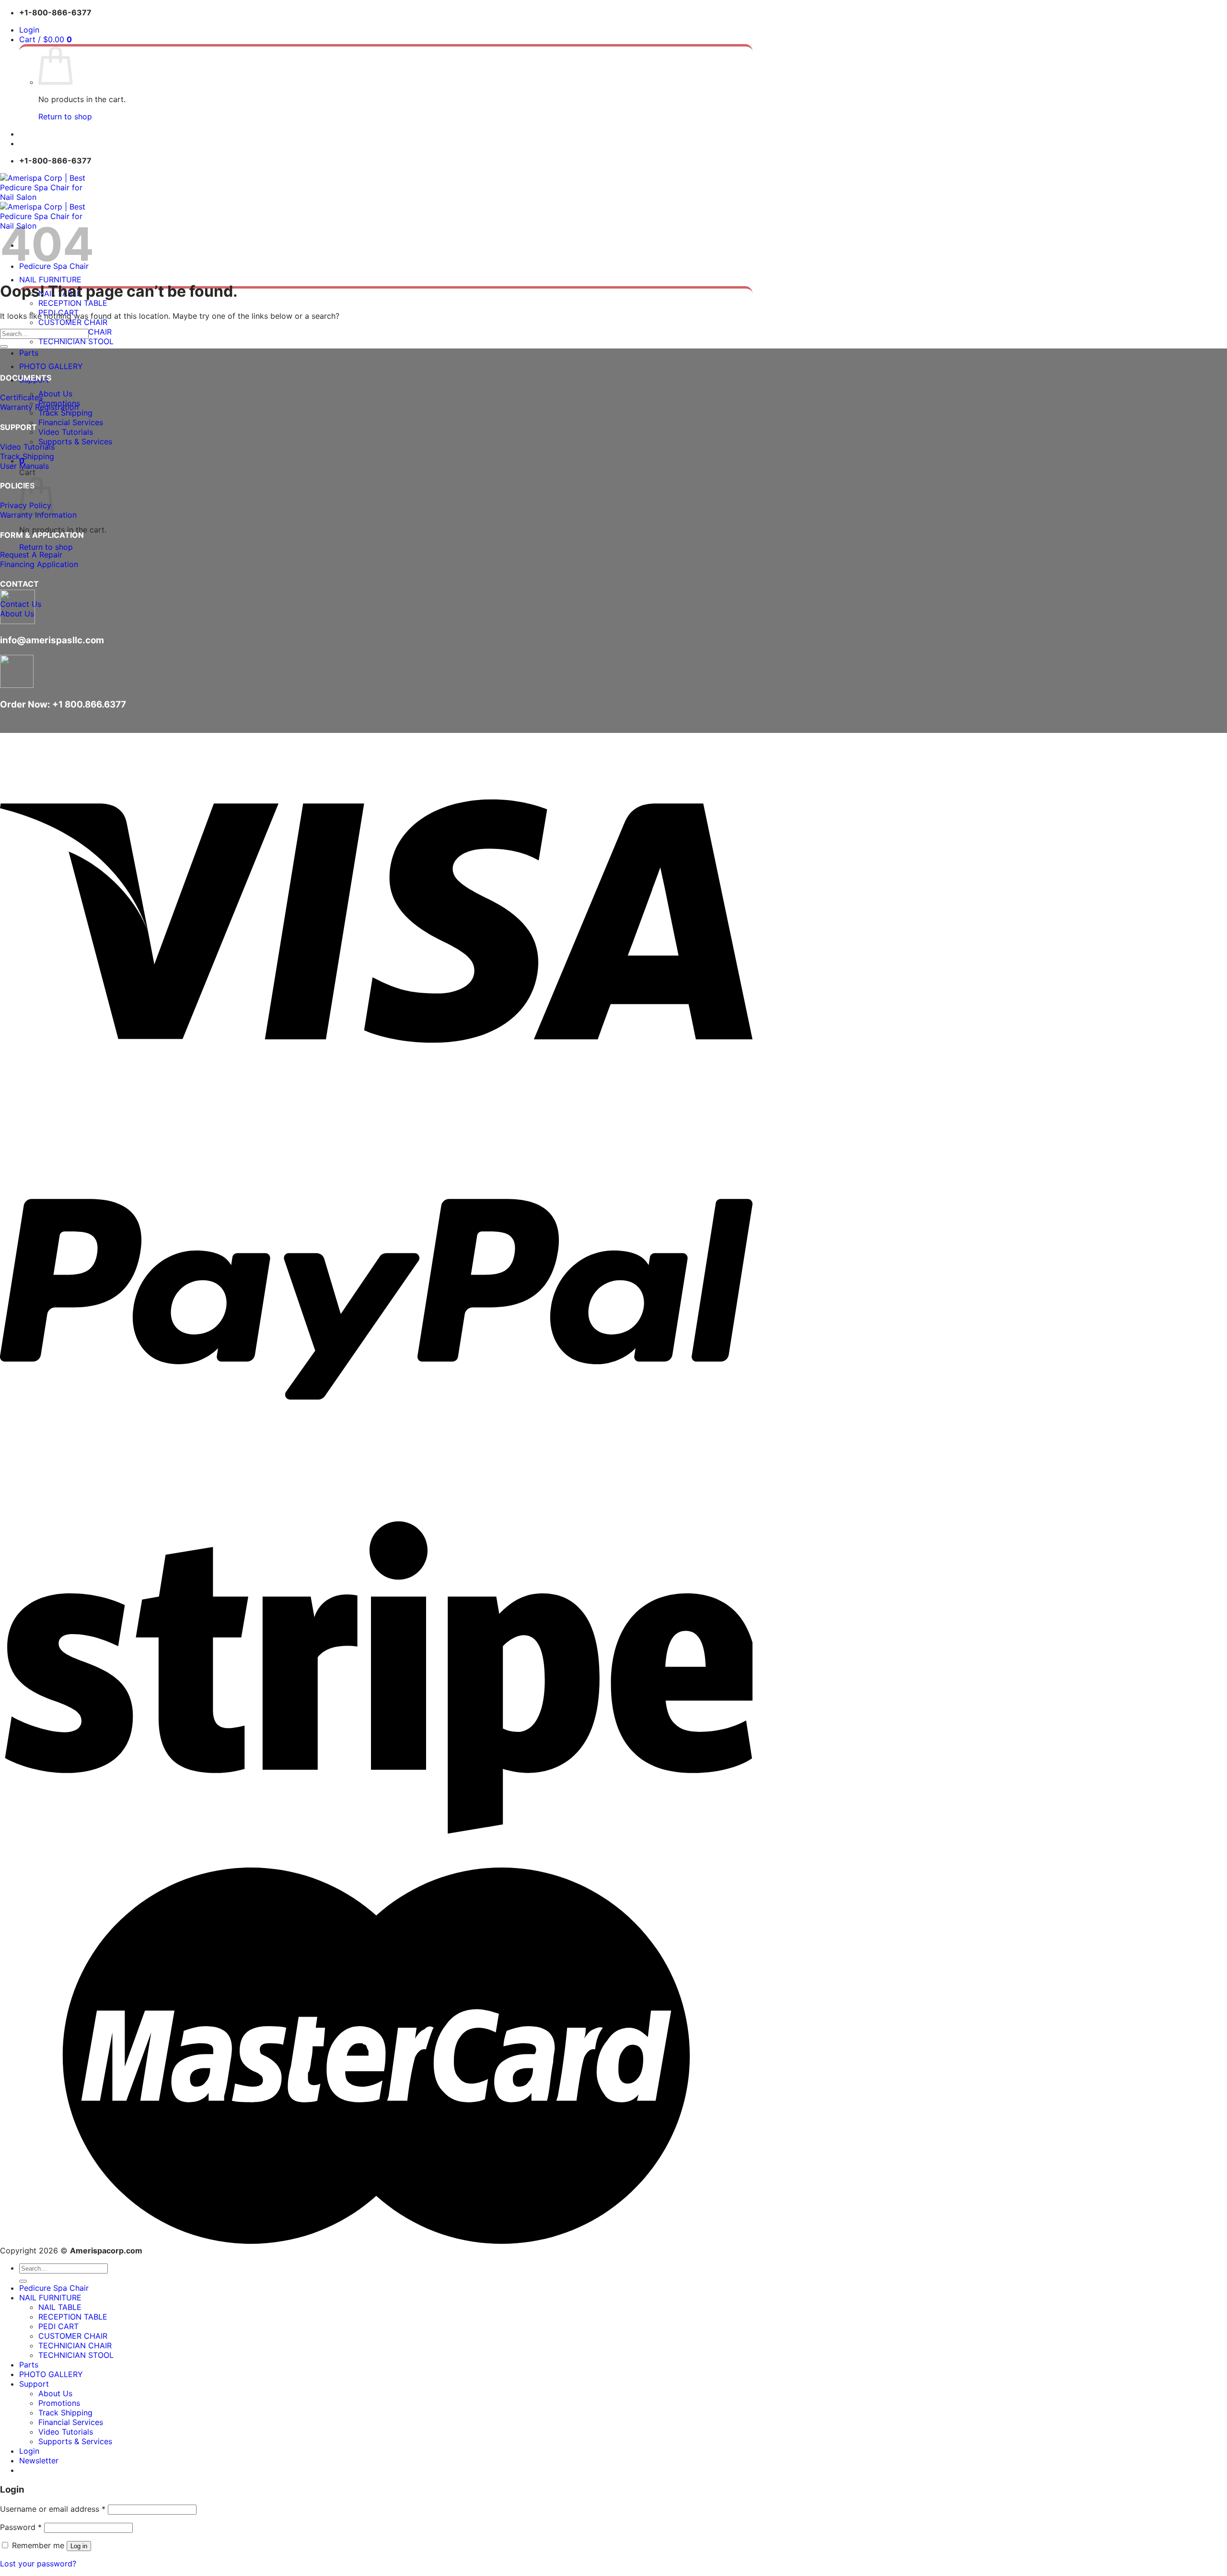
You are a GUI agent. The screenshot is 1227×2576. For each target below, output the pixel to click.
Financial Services (71, 422)
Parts (29, 353)
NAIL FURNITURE (50, 279)
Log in (79, 2546)
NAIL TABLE (60, 2307)
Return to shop (65, 116)
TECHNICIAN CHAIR (75, 2345)
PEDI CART (58, 2326)
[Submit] (4, 347)
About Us (55, 394)
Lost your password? (38, 2564)
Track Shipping (65, 413)
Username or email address (53, 2509)
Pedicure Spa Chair (54, 2288)
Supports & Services (75, 441)
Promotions (59, 2403)
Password (21, 2527)
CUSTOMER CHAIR (73, 322)
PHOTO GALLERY (51, 366)
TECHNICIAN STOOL (76, 341)
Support (34, 2384)
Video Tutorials (66, 432)
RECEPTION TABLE (73, 303)
